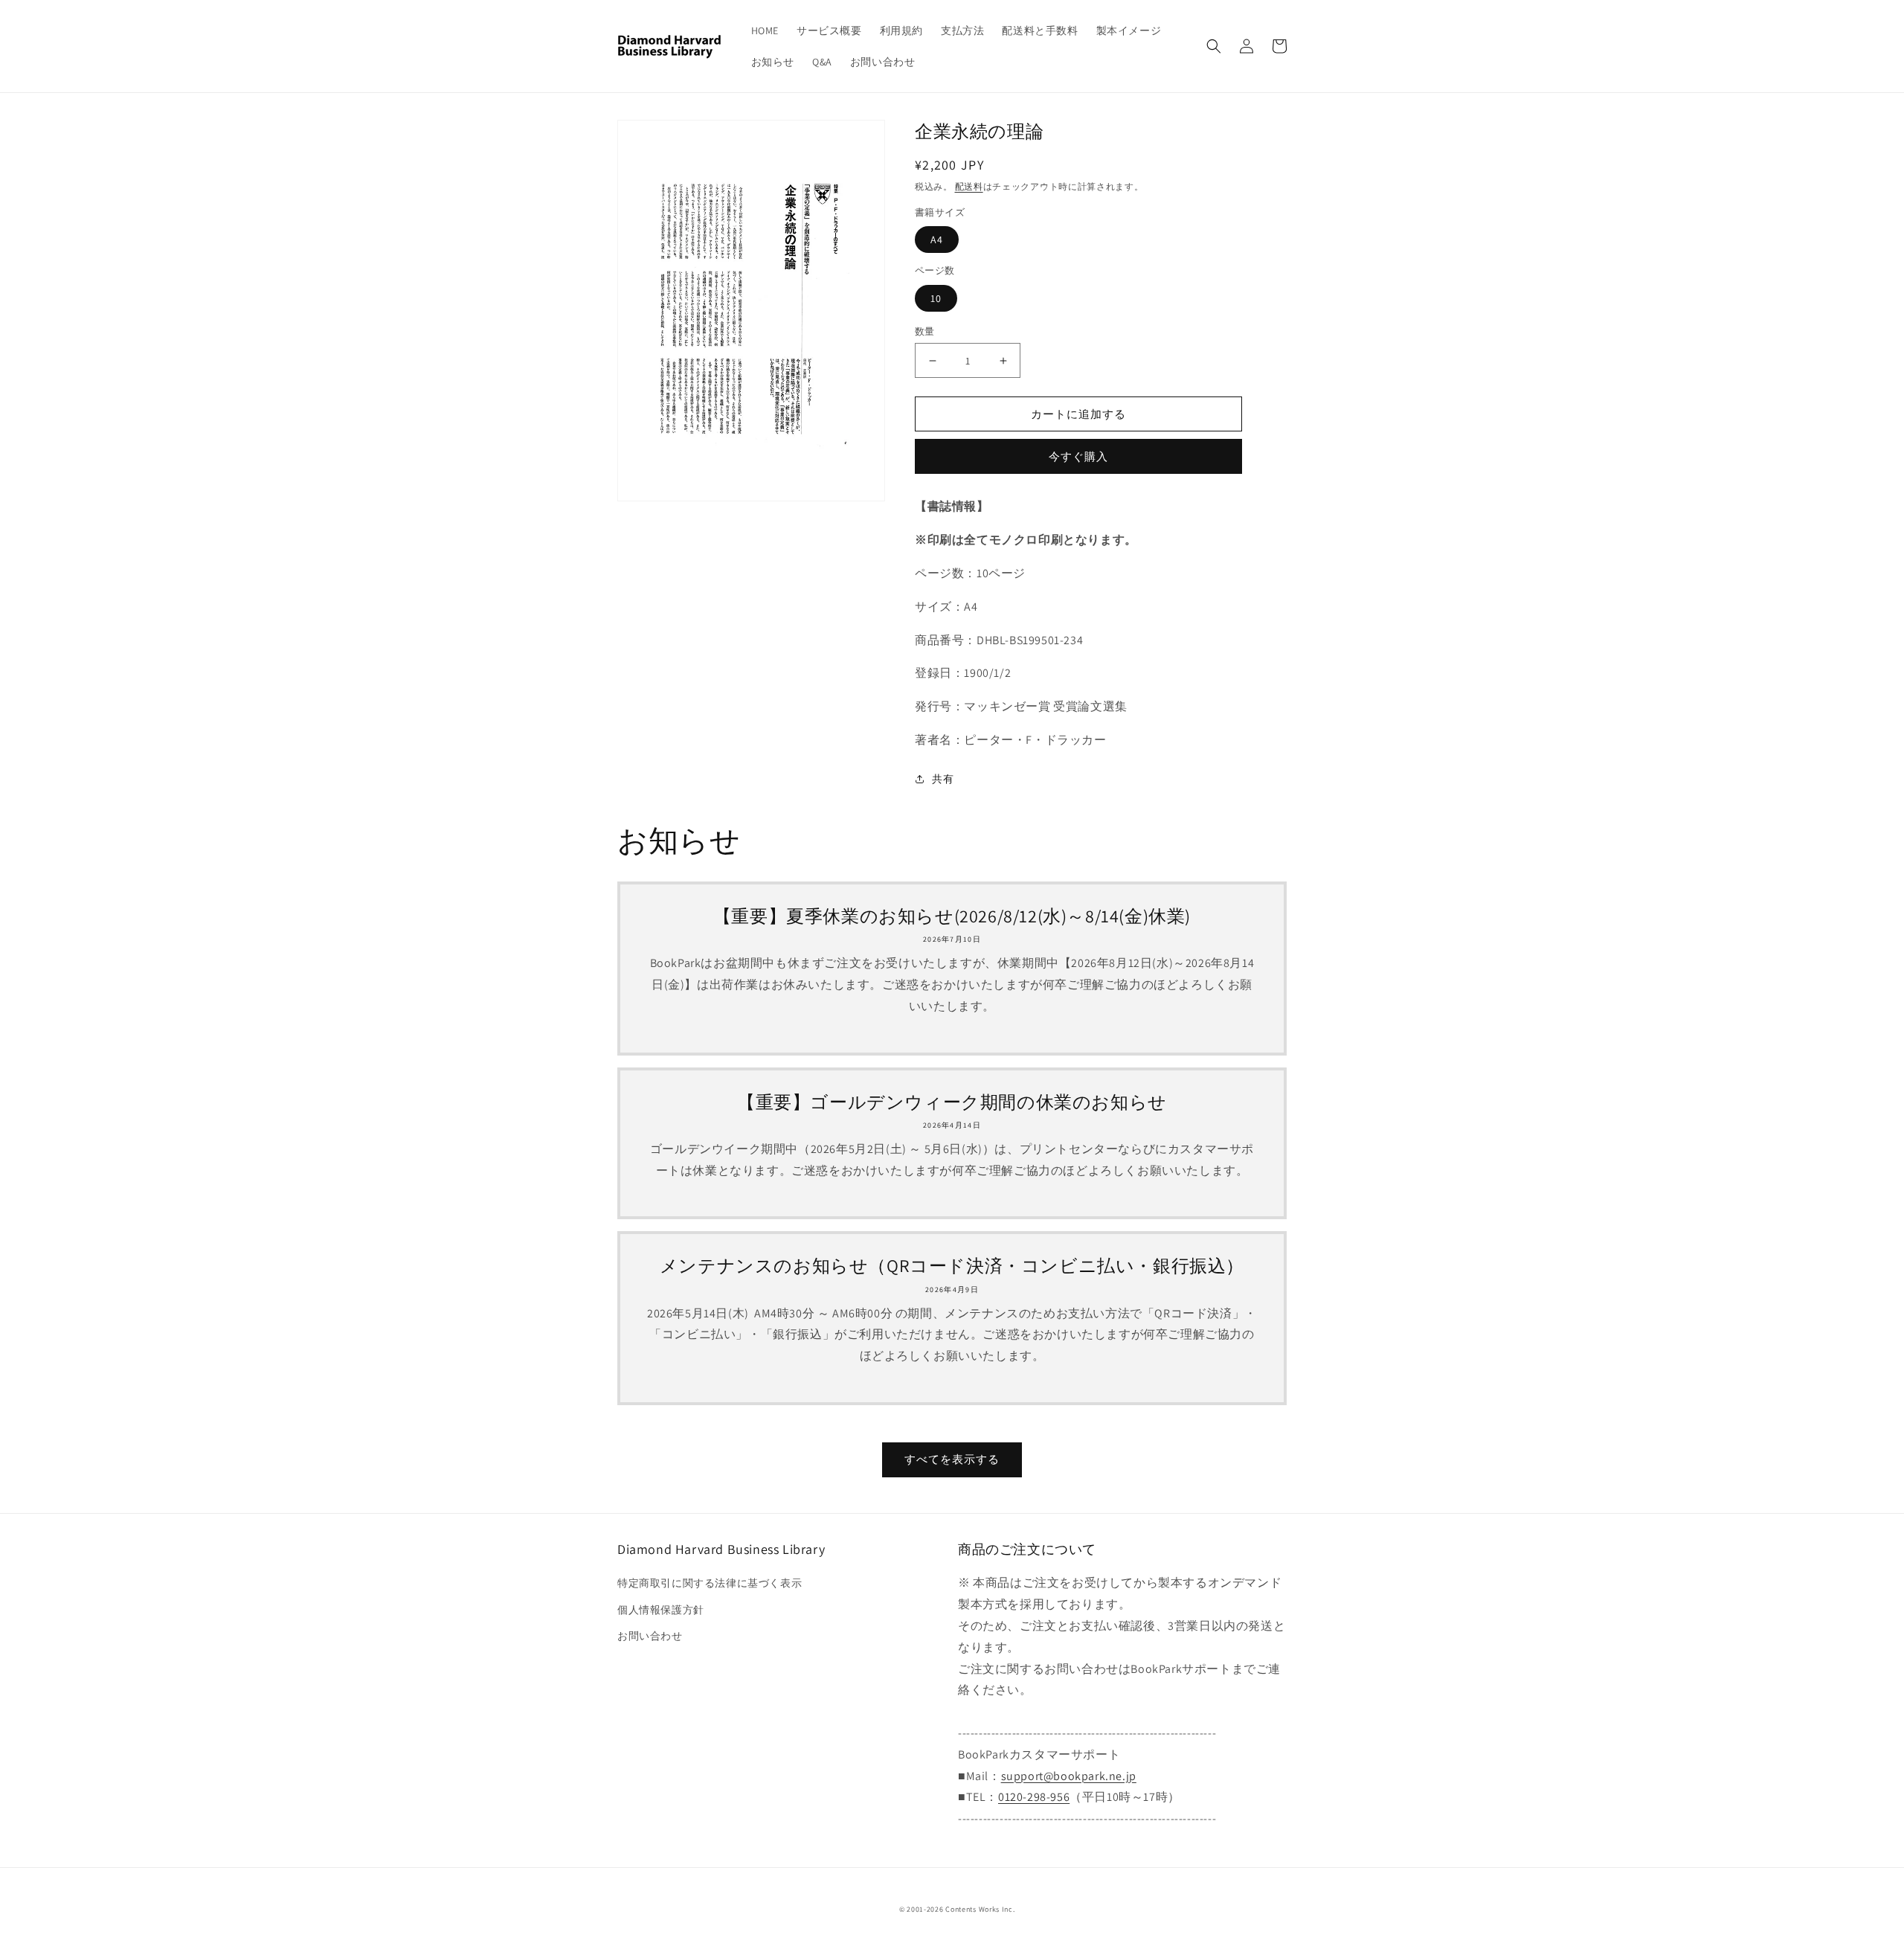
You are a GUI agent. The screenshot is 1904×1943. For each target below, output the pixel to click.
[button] (1214, 46)
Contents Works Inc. (980, 1909)
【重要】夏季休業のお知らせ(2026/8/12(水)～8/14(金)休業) (952, 916)
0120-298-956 (1034, 1797)
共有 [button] (943, 779)
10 (936, 298)
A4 (937, 240)
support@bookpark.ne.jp (1069, 1776)
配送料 (969, 186)
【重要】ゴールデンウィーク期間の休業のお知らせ (952, 1102)
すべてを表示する (952, 1459)
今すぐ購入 (1078, 456)
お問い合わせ (650, 1636)
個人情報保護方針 (661, 1610)
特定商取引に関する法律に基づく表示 (710, 1583)
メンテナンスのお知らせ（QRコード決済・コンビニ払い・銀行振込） (952, 1266)
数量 (925, 331)
